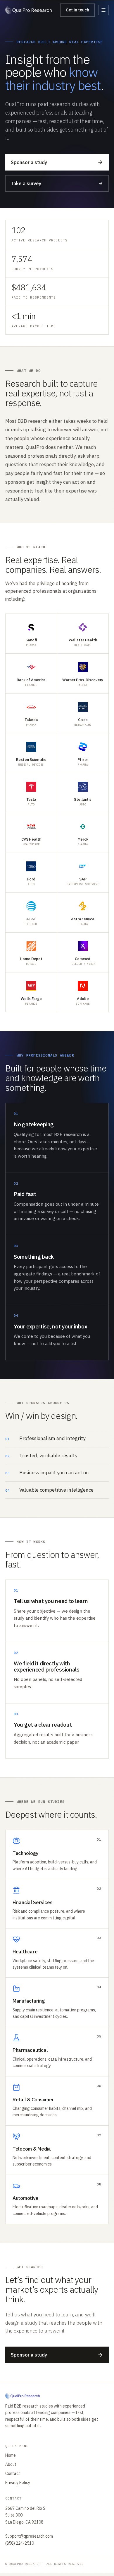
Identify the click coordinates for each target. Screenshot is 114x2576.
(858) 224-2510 (20, 2543)
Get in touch (77, 10)
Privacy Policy (18, 2483)
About (11, 2464)
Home (11, 2455)
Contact (13, 2473)
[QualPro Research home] (29, 10)
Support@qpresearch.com (29, 2536)
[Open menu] (103, 10)
